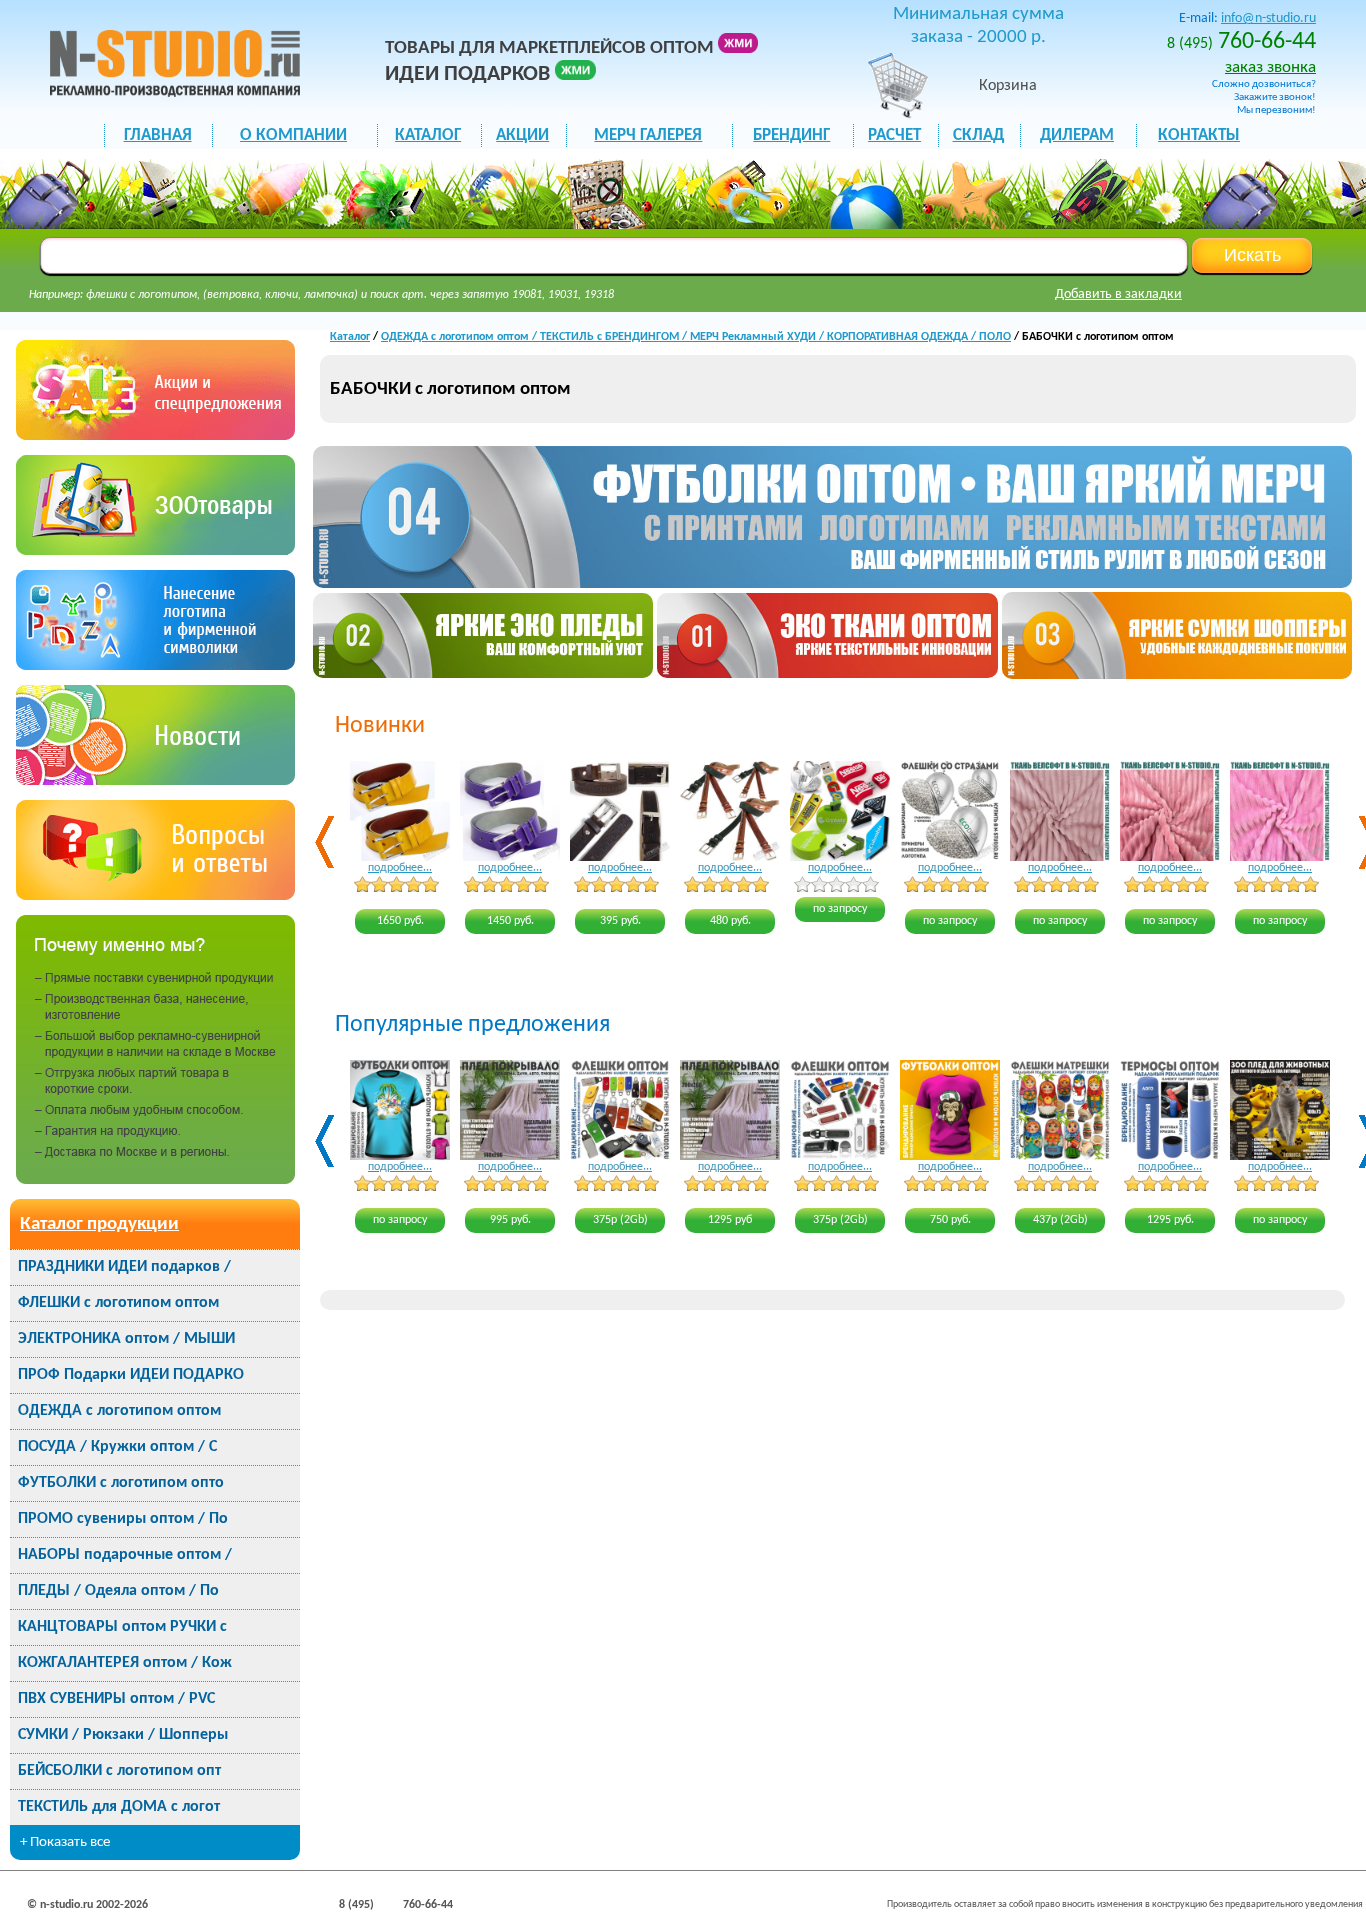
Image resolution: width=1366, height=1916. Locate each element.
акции (522, 135)
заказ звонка (1270, 67)
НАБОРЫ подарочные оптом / (125, 1555)
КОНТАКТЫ (1199, 135)
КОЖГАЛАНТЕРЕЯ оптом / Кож (125, 1663)
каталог (428, 135)
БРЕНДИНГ (791, 135)
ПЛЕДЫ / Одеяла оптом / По (118, 1591)
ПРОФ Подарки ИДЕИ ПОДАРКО (131, 1375)
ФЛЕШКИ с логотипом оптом (118, 1303)
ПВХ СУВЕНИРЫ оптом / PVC (116, 1699)
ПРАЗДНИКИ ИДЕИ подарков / (124, 1267)
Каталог (350, 337)
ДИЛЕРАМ (1077, 135)
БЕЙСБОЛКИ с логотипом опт (119, 1771)
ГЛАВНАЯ (158, 135)
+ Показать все (65, 1842)
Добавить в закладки (1118, 294)
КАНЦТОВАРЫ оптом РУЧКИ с (122, 1627)
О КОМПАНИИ (293, 135)
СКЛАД (978, 135)
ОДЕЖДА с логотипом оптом (119, 1411)
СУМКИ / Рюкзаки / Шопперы (123, 1735)
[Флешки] (155, 550)
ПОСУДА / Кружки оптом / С (117, 1447)
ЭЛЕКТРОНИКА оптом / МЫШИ (126, 1339)
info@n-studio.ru (1268, 18)
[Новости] (155, 780)
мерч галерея (648, 135)
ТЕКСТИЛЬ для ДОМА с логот (119, 1807)
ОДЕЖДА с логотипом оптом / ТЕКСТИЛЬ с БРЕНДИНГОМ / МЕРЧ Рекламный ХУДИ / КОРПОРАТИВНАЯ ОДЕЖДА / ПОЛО (696, 337)
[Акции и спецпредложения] (155, 435)
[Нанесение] (155, 665)
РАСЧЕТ (894, 135)
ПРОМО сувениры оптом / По (123, 1519)
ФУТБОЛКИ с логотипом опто (121, 1483)
